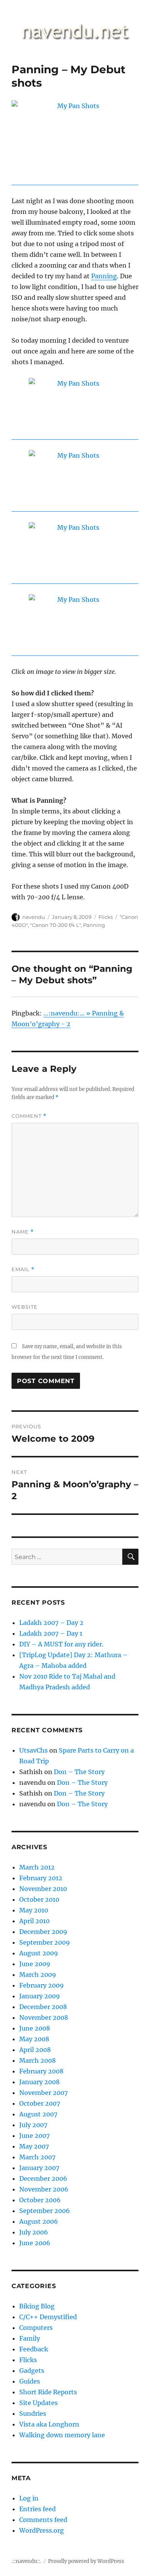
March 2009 (38, 1975)
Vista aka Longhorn (49, 2424)
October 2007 (40, 2103)
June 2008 (35, 2028)
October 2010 (39, 1899)
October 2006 (40, 2200)
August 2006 (39, 2221)
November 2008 (44, 2017)
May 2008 (34, 2039)
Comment (29, 1116)
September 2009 (45, 1942)
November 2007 (43, 2093)
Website (25, 1307)
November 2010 (43, 1889)
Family (30, 2338)
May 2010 (34, 1910)
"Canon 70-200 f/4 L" (55, 925)
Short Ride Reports (48, 2392)
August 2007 (38, 2114)
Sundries (33, 2413)
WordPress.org (42, 2530)
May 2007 (34, 2146)
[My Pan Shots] (75, 143)
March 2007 (37, 2157)
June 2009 (35, 1964)
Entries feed (37, 2509)
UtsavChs (33, 1750)
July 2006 (34, 2232)
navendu (34, 917)
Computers (36, 2328)
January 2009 (40, 1996)
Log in (29, 2498)
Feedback (34, 2349)
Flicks (106, 917)
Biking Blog (37, 2306)
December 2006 (43, 2178)
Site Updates (38, 2403)
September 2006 (45, 2211)
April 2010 (34, 1921)
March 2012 (37, 1867)
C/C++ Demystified (48, 2317)
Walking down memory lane (62, 2435)
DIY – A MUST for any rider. (61, 1644)
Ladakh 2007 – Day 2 (51, 1623)
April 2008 (35, 2050)
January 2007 (39, 2168)
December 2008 (43, 2007)
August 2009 (39, 1953)
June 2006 (35, 2243)
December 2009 (43, 1932)
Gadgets (32, 2371)
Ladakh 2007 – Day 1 (51, 1633)
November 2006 (44, 2189)
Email (23, 1269)
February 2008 (41, 2071)
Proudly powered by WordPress (86, 2561)
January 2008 (39, 2082)
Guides (30, 2381)
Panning (104, 276)
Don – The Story (79, 1772)
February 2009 (42, 1985)
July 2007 (33, 2125)
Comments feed (43, 2520)
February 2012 (41, 1878)
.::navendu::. (26, 2561)
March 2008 (37, 2060)
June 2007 (34, 2136)
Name (23, 1232)
